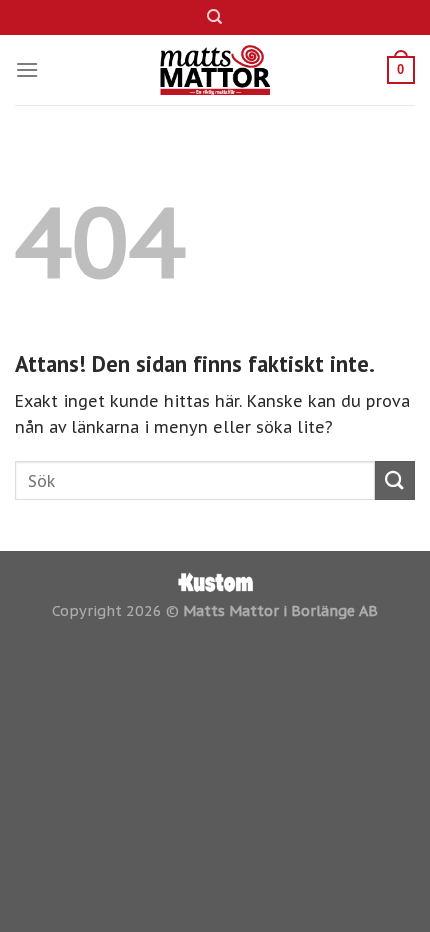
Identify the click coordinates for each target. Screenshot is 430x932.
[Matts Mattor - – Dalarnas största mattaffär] (215, 70)
